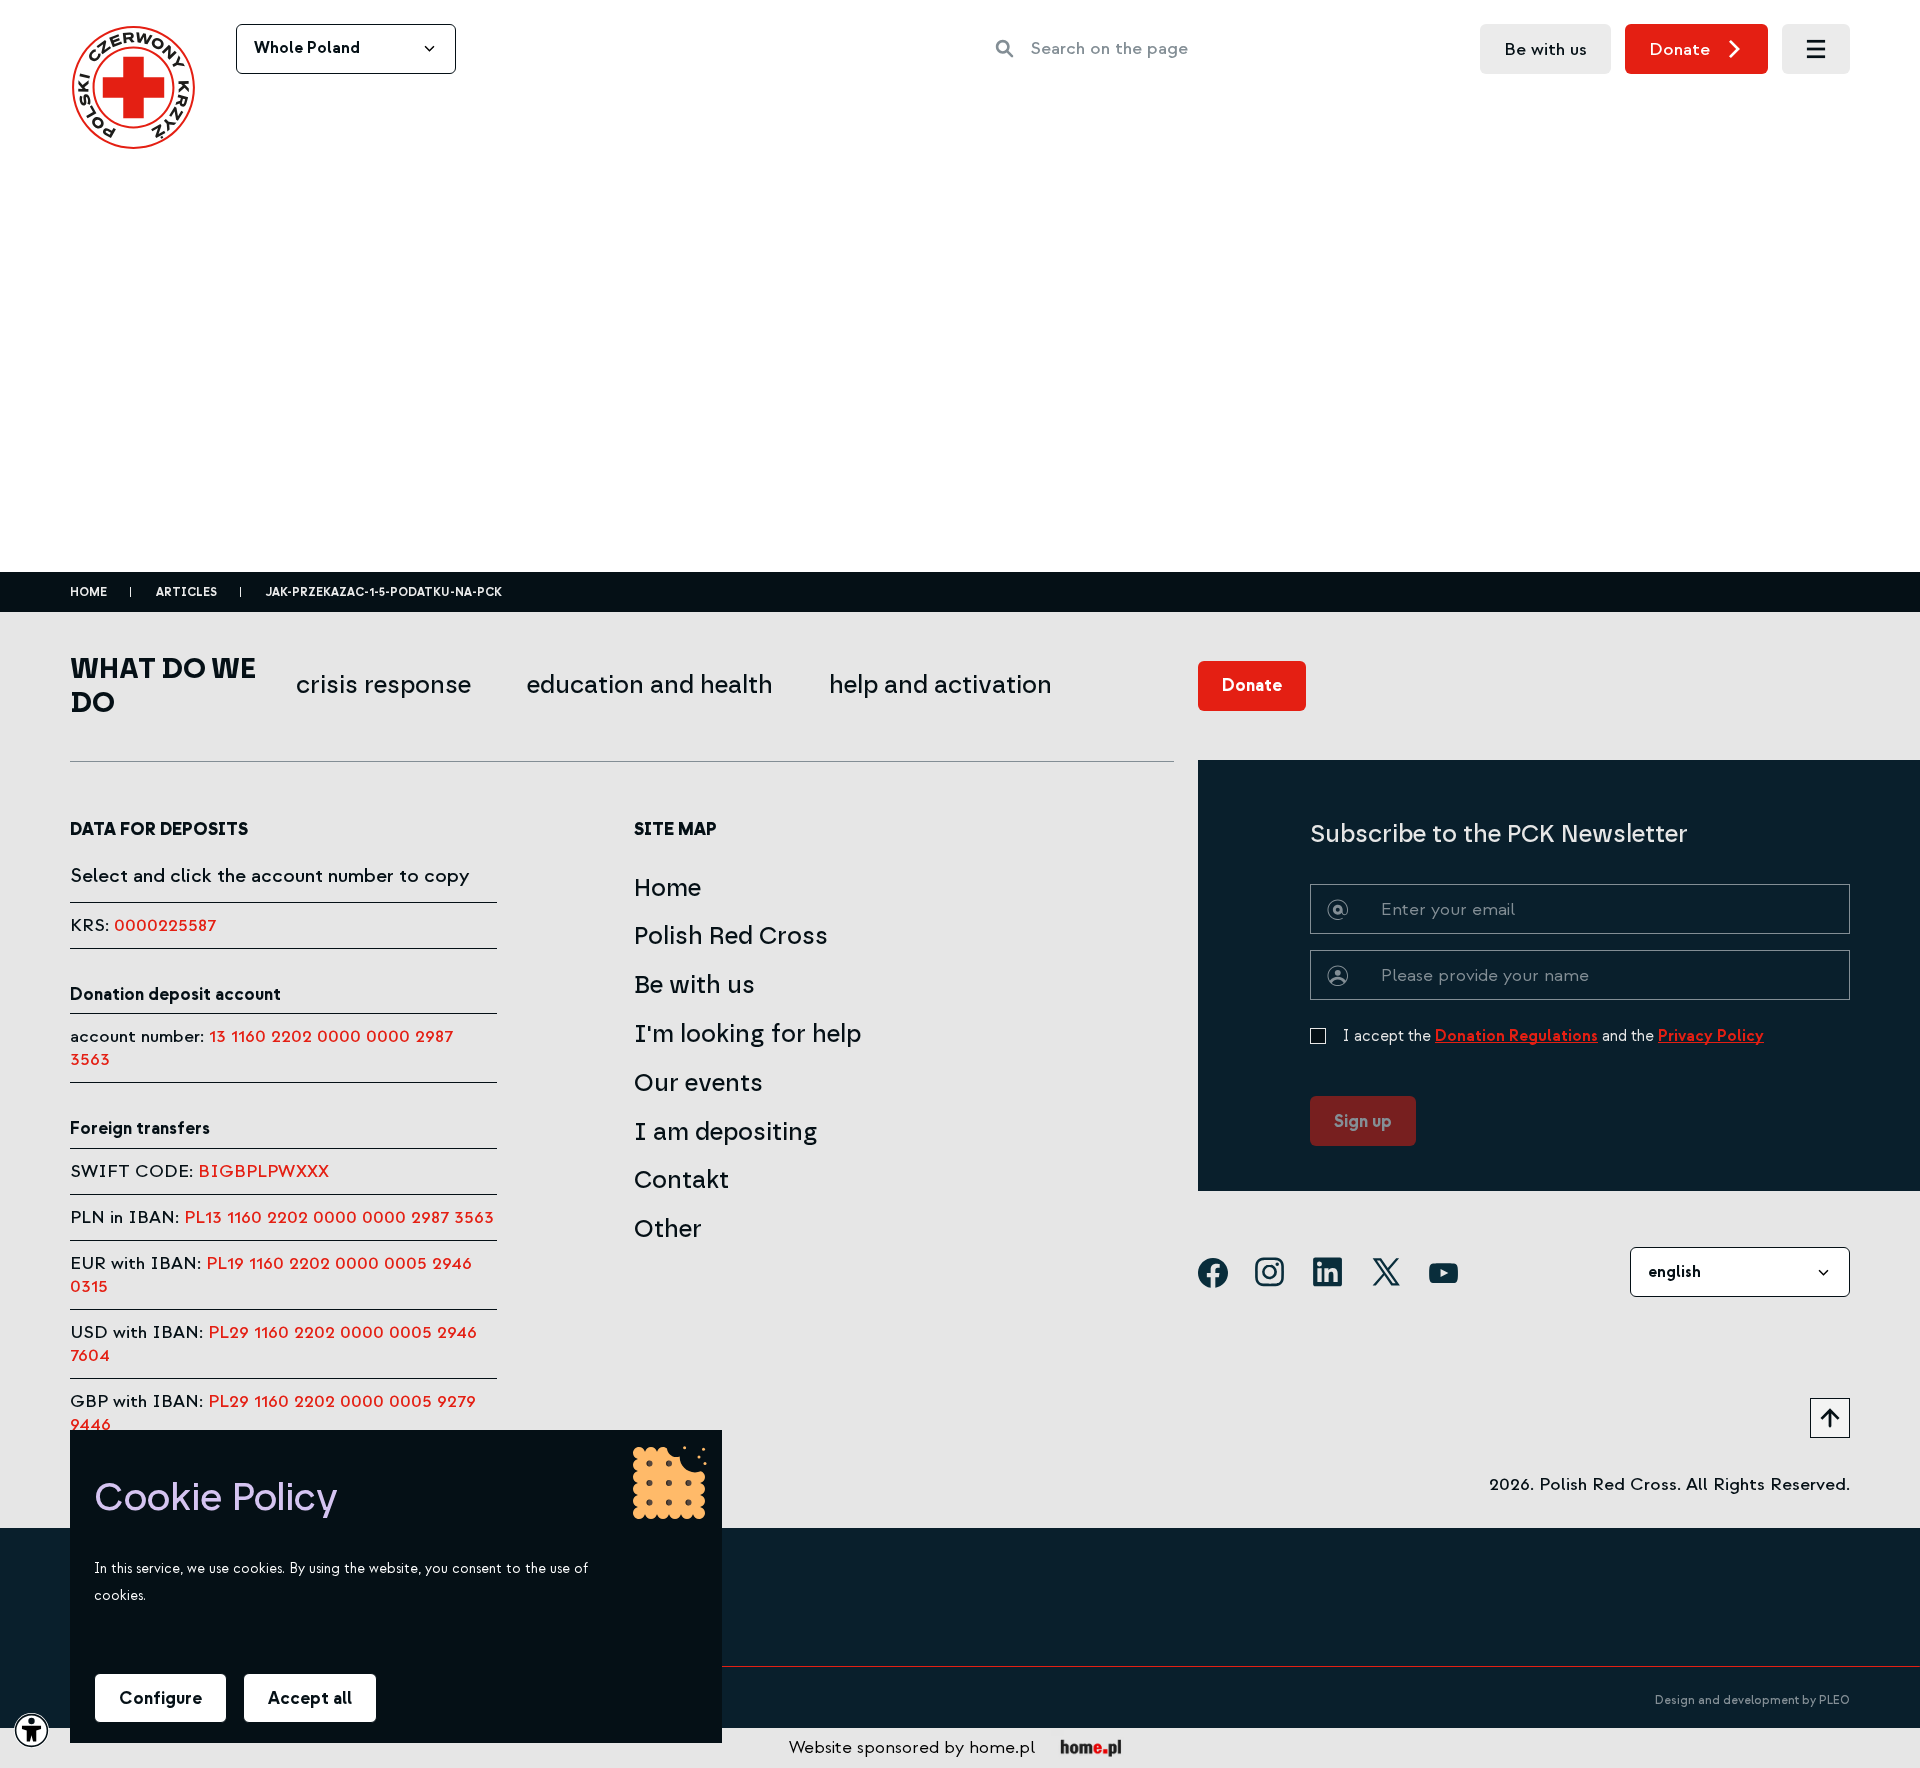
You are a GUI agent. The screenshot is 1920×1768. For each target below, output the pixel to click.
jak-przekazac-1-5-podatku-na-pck (384, 592)
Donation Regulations (1516, 1036)
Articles (186, 592)
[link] (133, 87)
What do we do (163, 685)
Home (88, 592)
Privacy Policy (1711, 1036)
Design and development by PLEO (1752, 1700)
